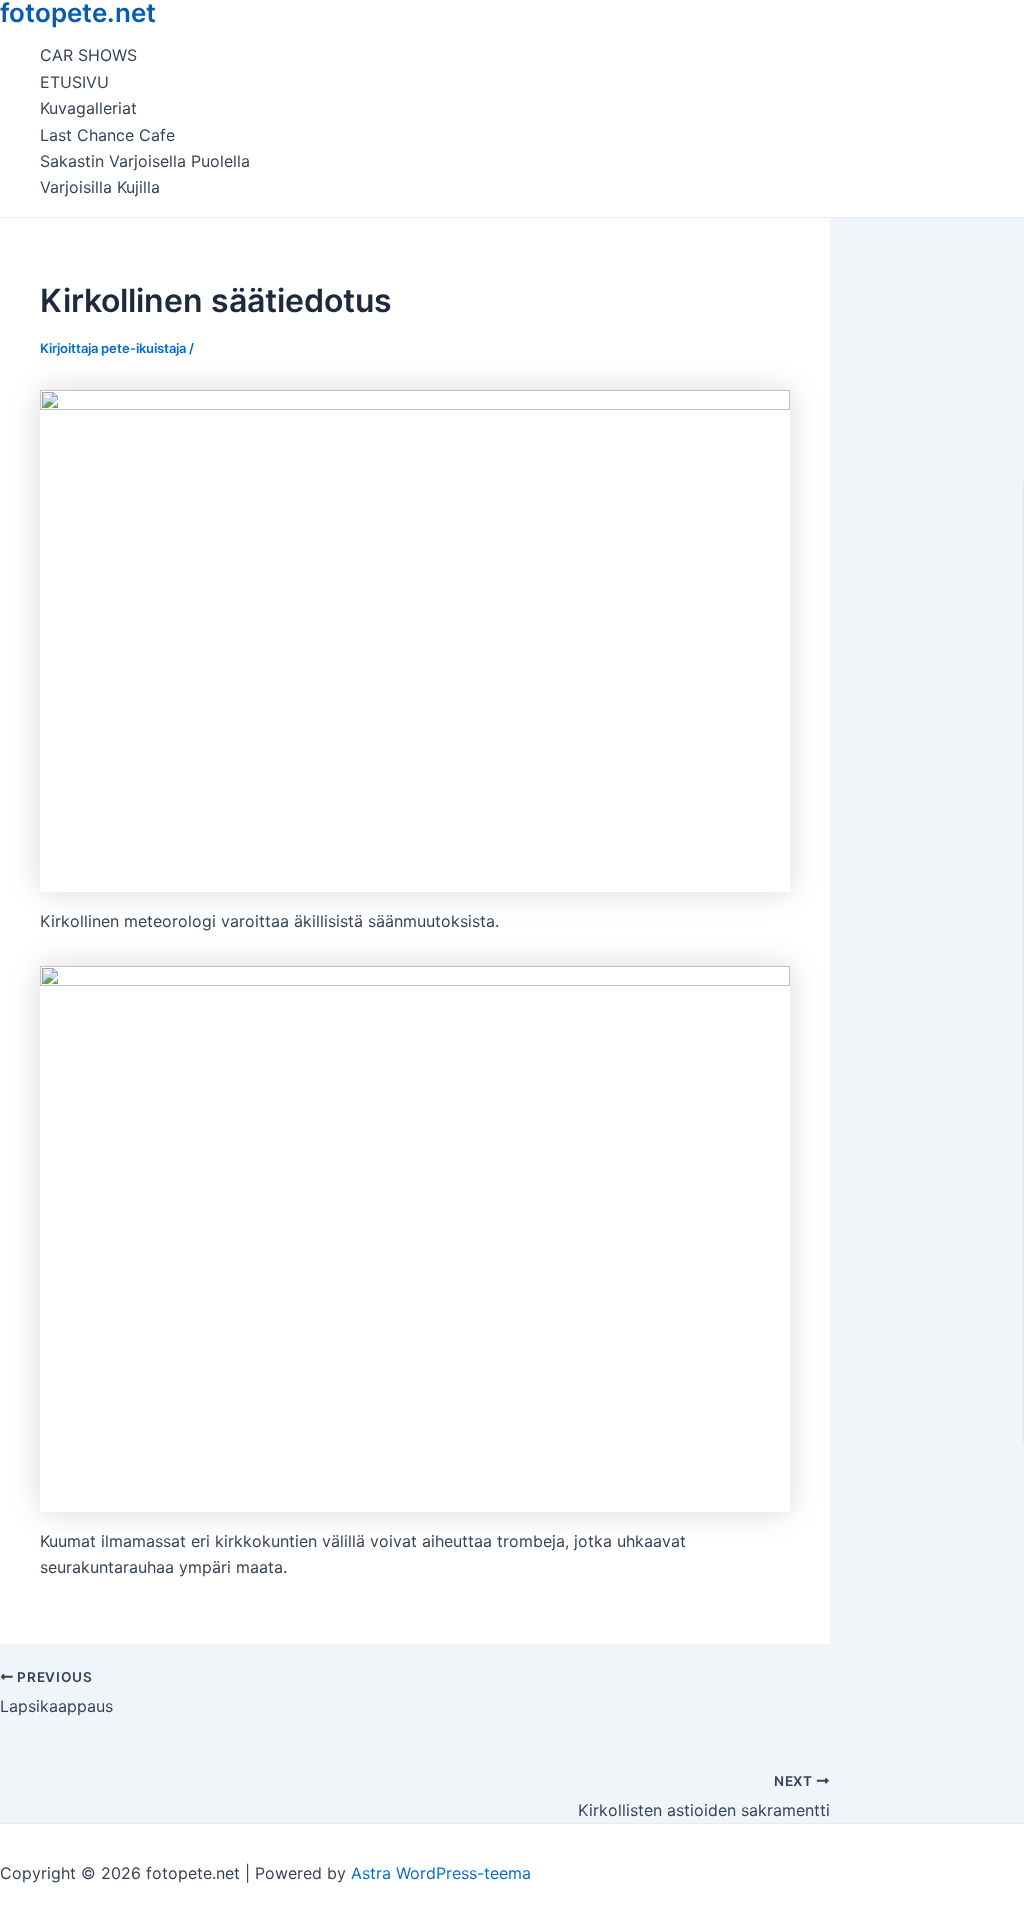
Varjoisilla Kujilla (100, 187)
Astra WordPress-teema (441, 1873)
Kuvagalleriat (88, 108)
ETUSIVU (74, 82)
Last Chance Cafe (107, 135)
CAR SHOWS (88, 55)
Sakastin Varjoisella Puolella (145, 161)
